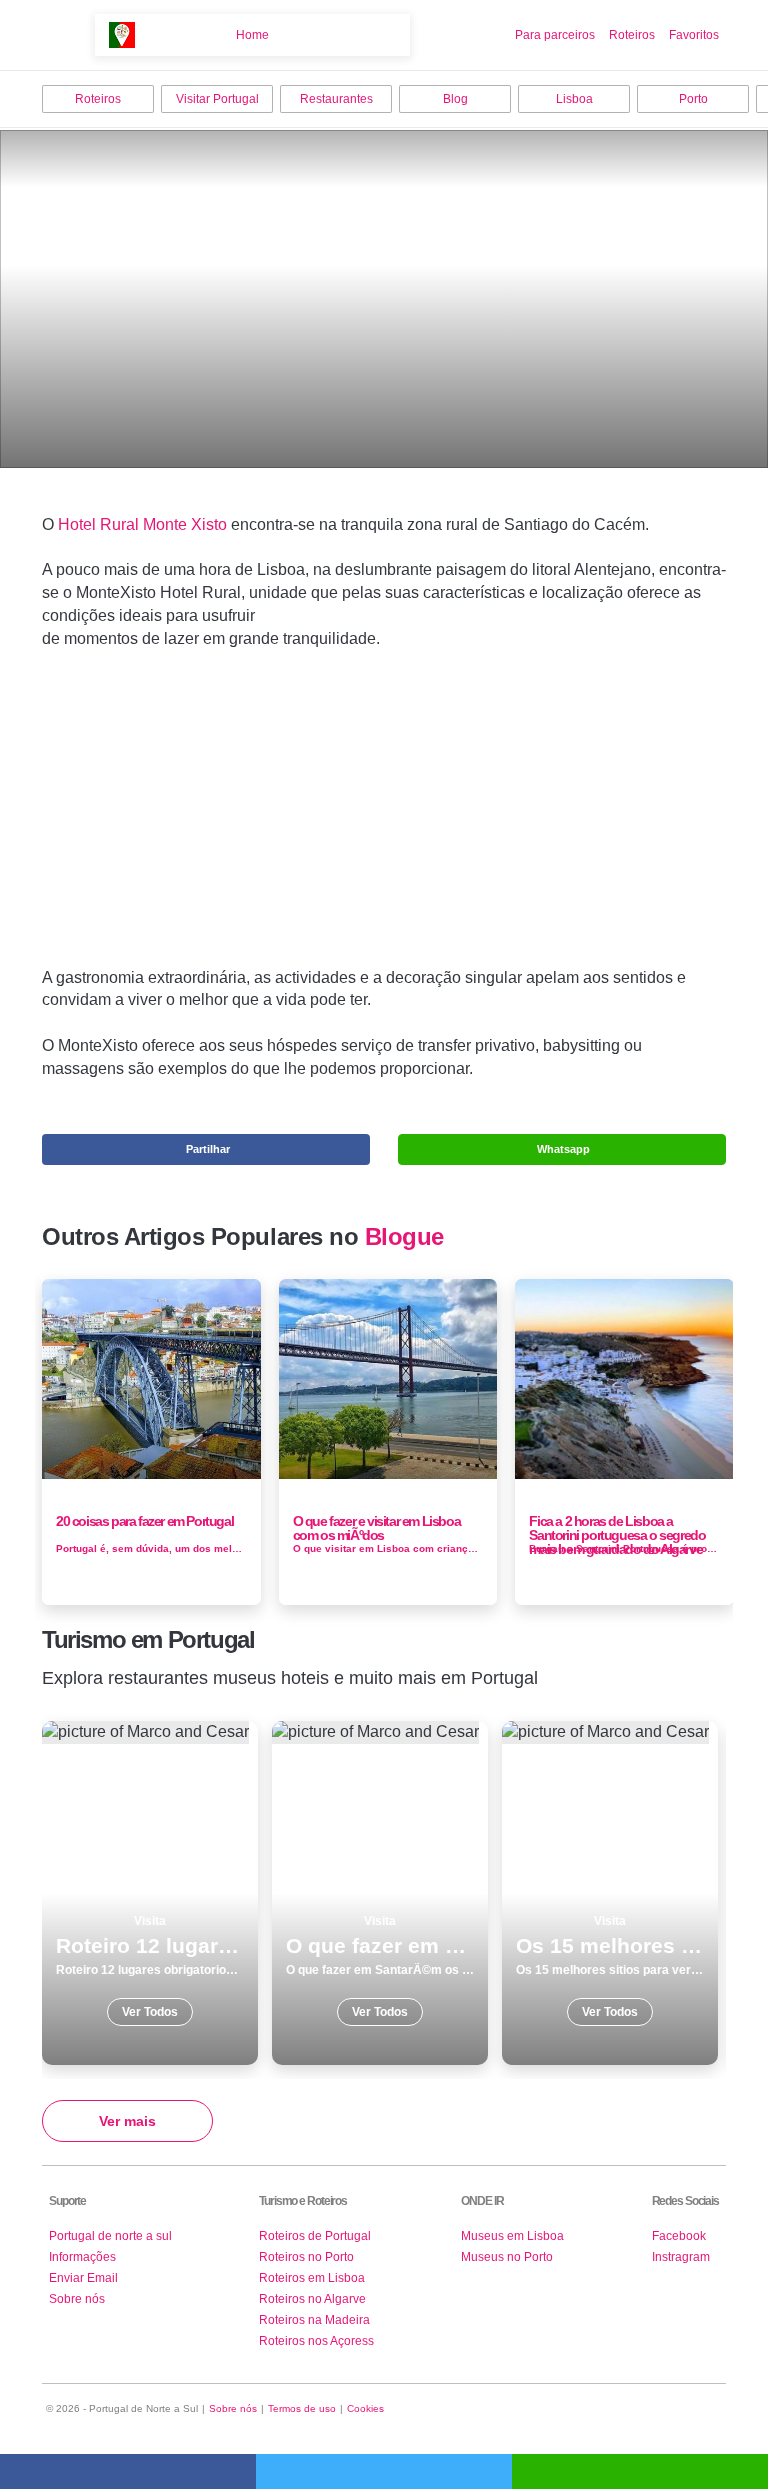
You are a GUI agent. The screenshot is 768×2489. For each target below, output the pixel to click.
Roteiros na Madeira (314, 2320)
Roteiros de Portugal (315, 2236)
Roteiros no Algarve (312, 2299)
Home (252, 35)
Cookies (365, 2408)
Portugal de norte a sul (110, 2236)
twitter (384, 2471)
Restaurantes (336, 99)
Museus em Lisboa (512, 2236)
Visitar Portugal (217, 99)
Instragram (681, 2257)
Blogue (404, 1237)
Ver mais (127, 2121)
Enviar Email (83, 2278)
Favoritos (694, 35)
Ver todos (150, 1893)
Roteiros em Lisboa (312, 2278)
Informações (82, 2257)
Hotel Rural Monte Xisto (142, 524)
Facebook (679, 2236)
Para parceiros (555, 35)
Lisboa (574, 99)
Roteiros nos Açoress (316, 2341)
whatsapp (640, 2471)
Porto (693, 99)
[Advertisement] (384, 817)
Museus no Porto (507, 2257)
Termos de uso (302, 2408)
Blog (455, 99)
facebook (128, 2471)
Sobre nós (77, 2299)
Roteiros (632, 35)
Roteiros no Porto (306, 2257)
